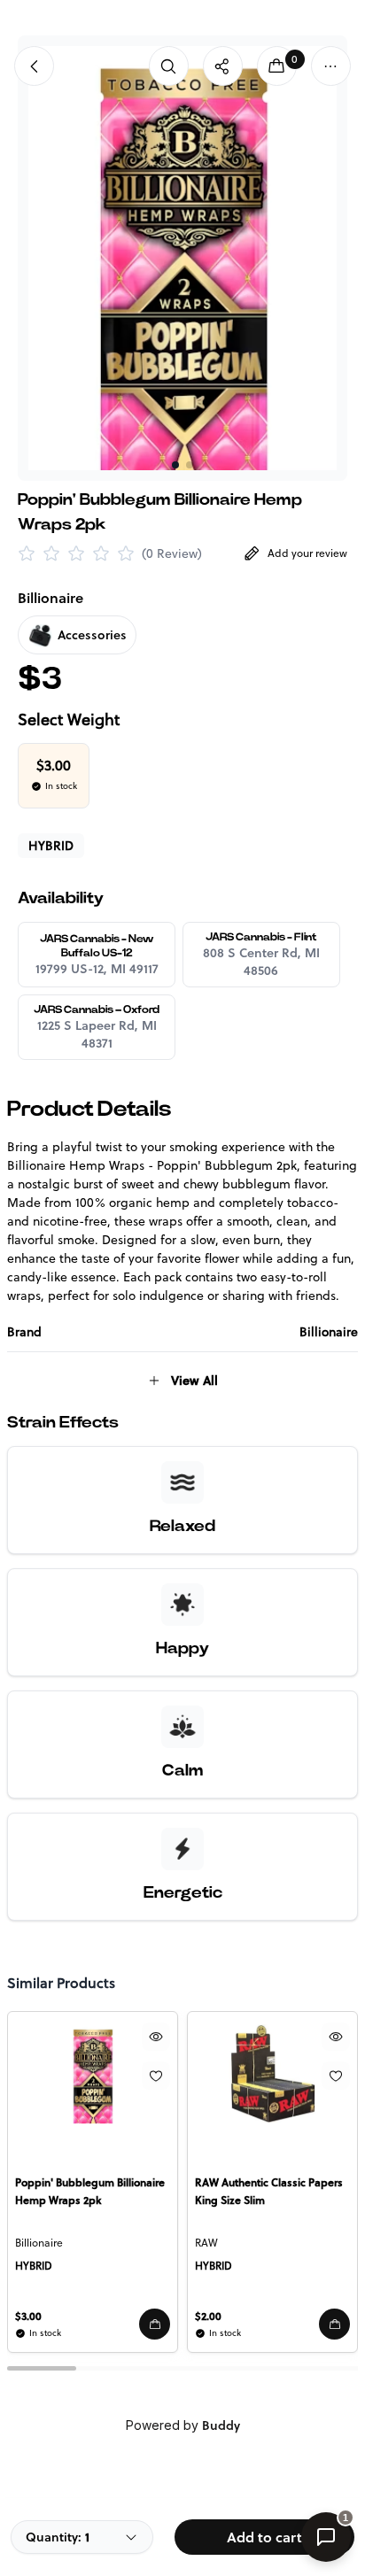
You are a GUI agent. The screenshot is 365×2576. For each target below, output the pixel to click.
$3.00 (28, 2316)
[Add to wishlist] (156, 2076)
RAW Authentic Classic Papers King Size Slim (269, 2191)
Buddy (221, 2425)
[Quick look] (156, 2037)
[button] (155, 2324)
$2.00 (208, 2316)
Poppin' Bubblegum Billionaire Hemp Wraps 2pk (90, 2191)
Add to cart (264, 2537)
